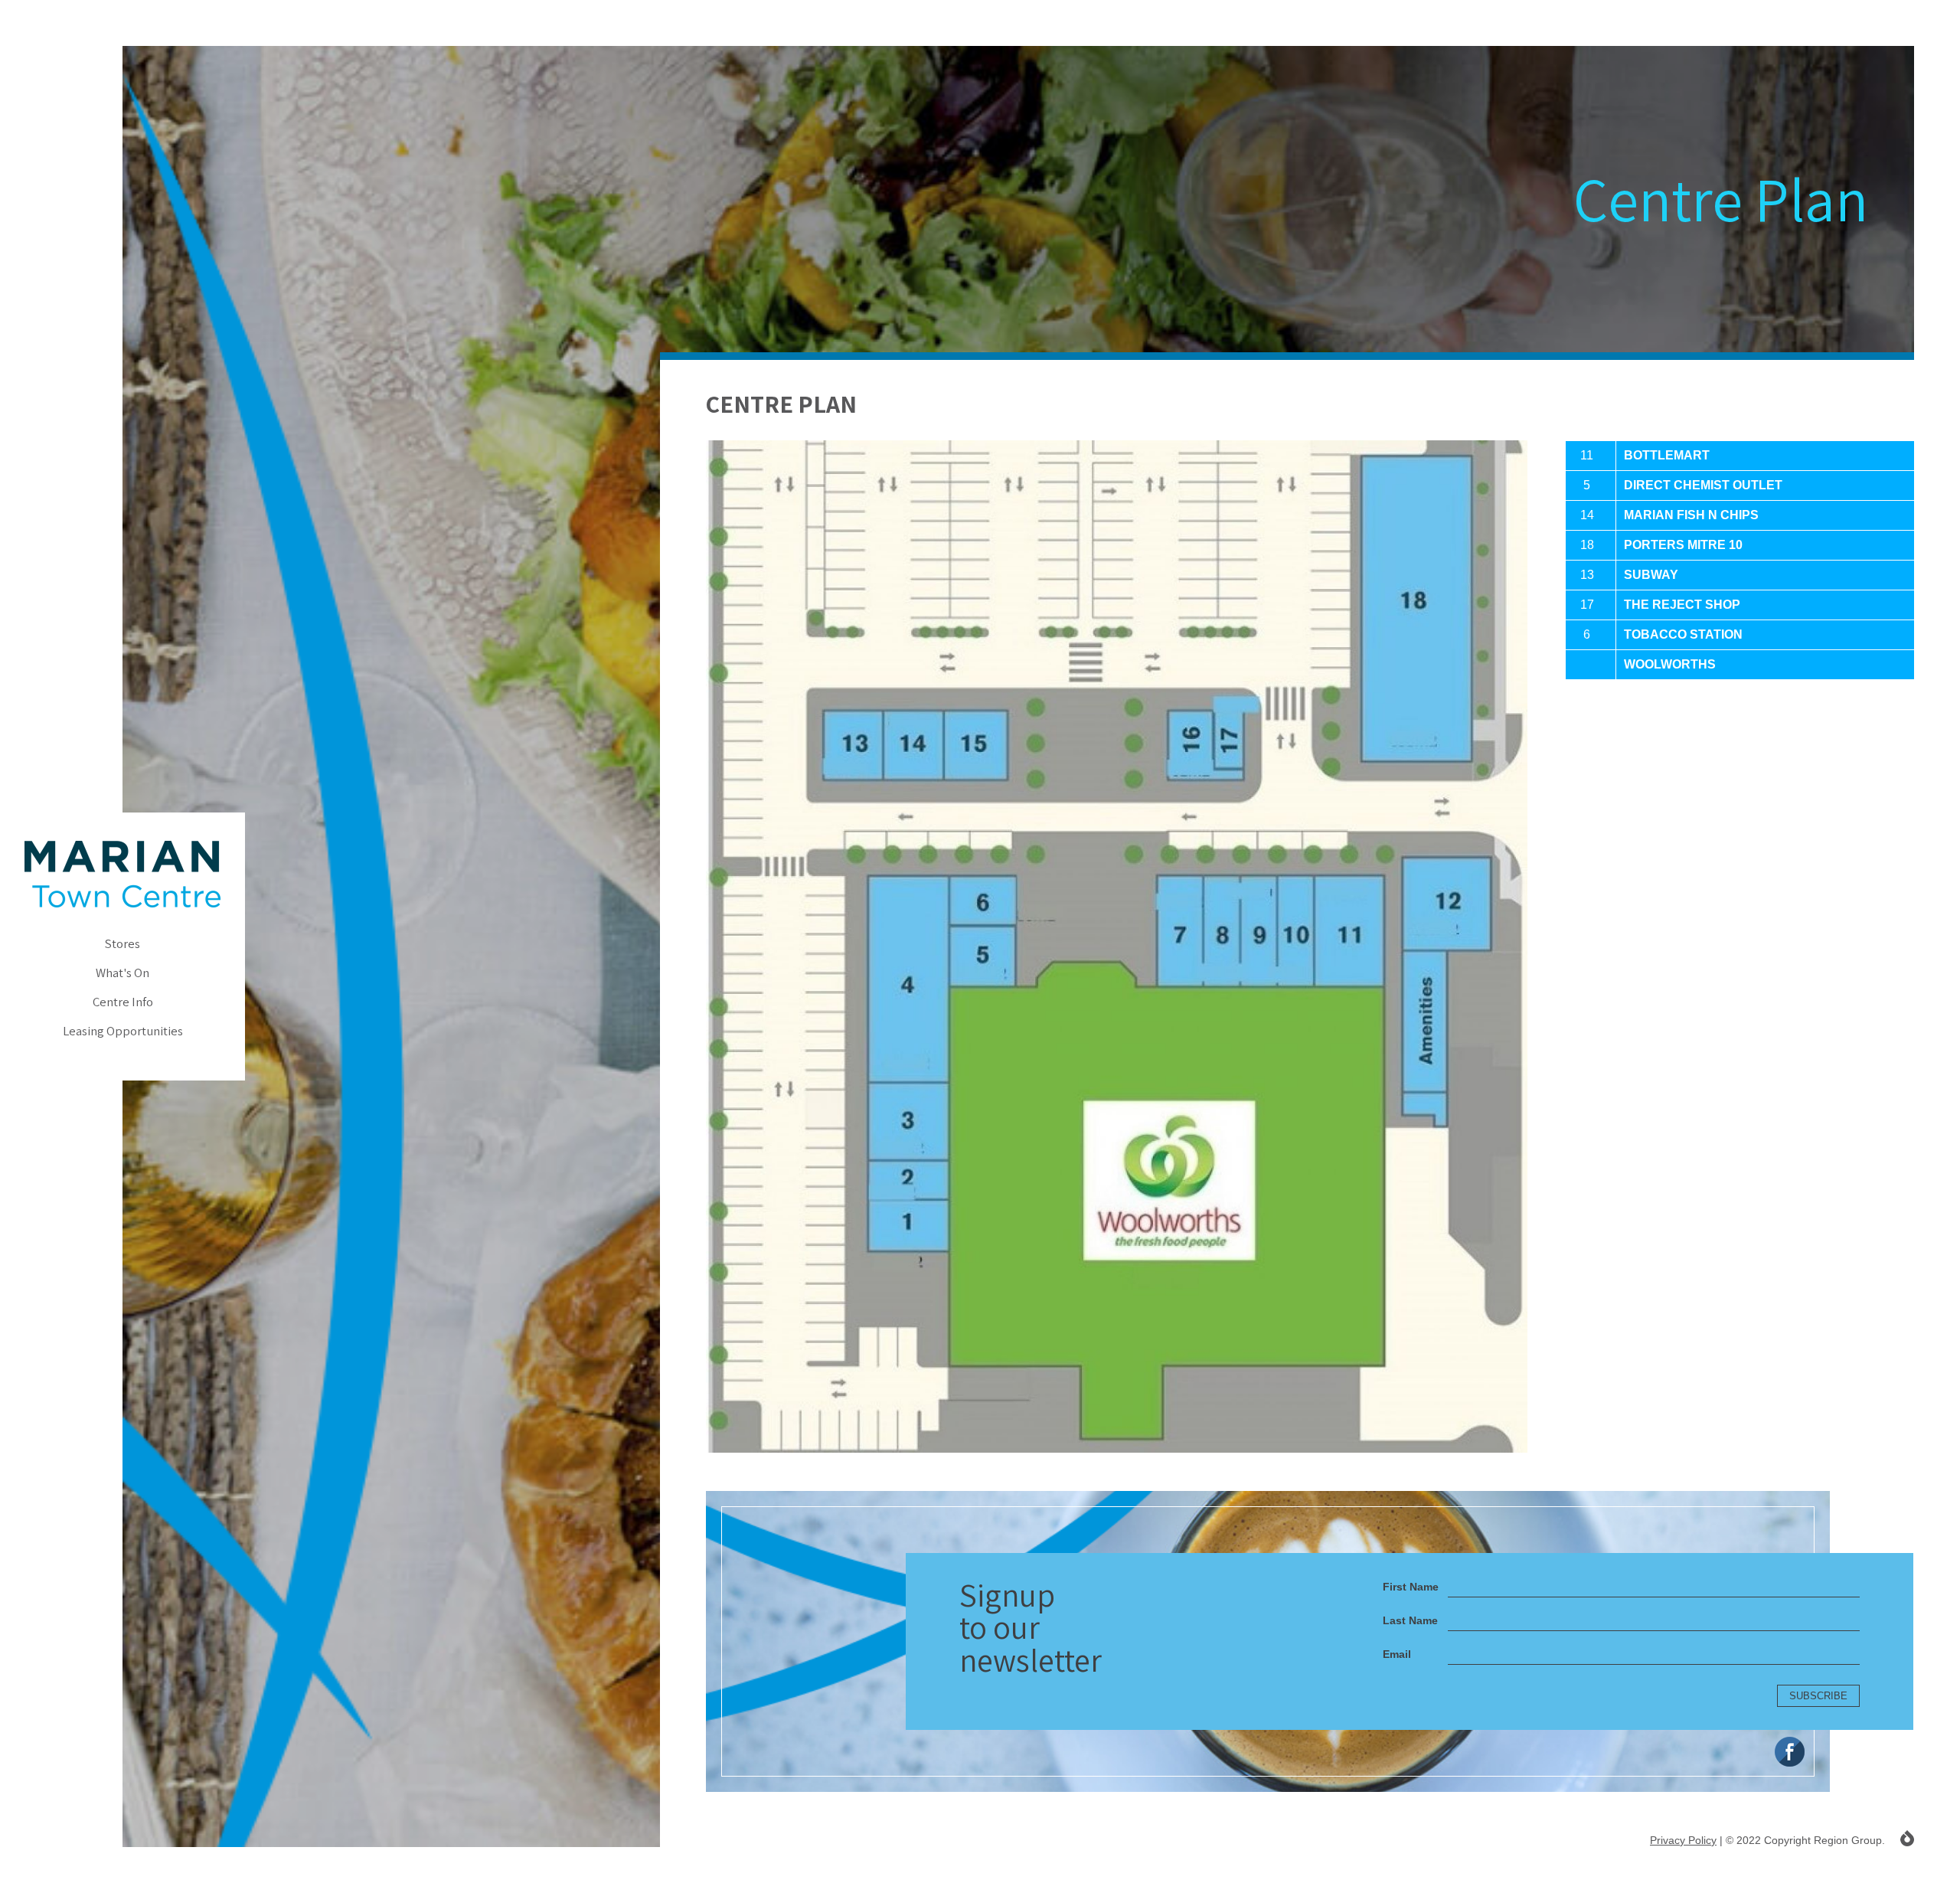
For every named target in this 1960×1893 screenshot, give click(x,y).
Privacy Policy (1683, 1840)
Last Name (1410, 1620)
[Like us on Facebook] (1790, 1752)
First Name (1411, 1587)
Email (1397, 1654)
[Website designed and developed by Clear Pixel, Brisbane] (1907, 1838)
